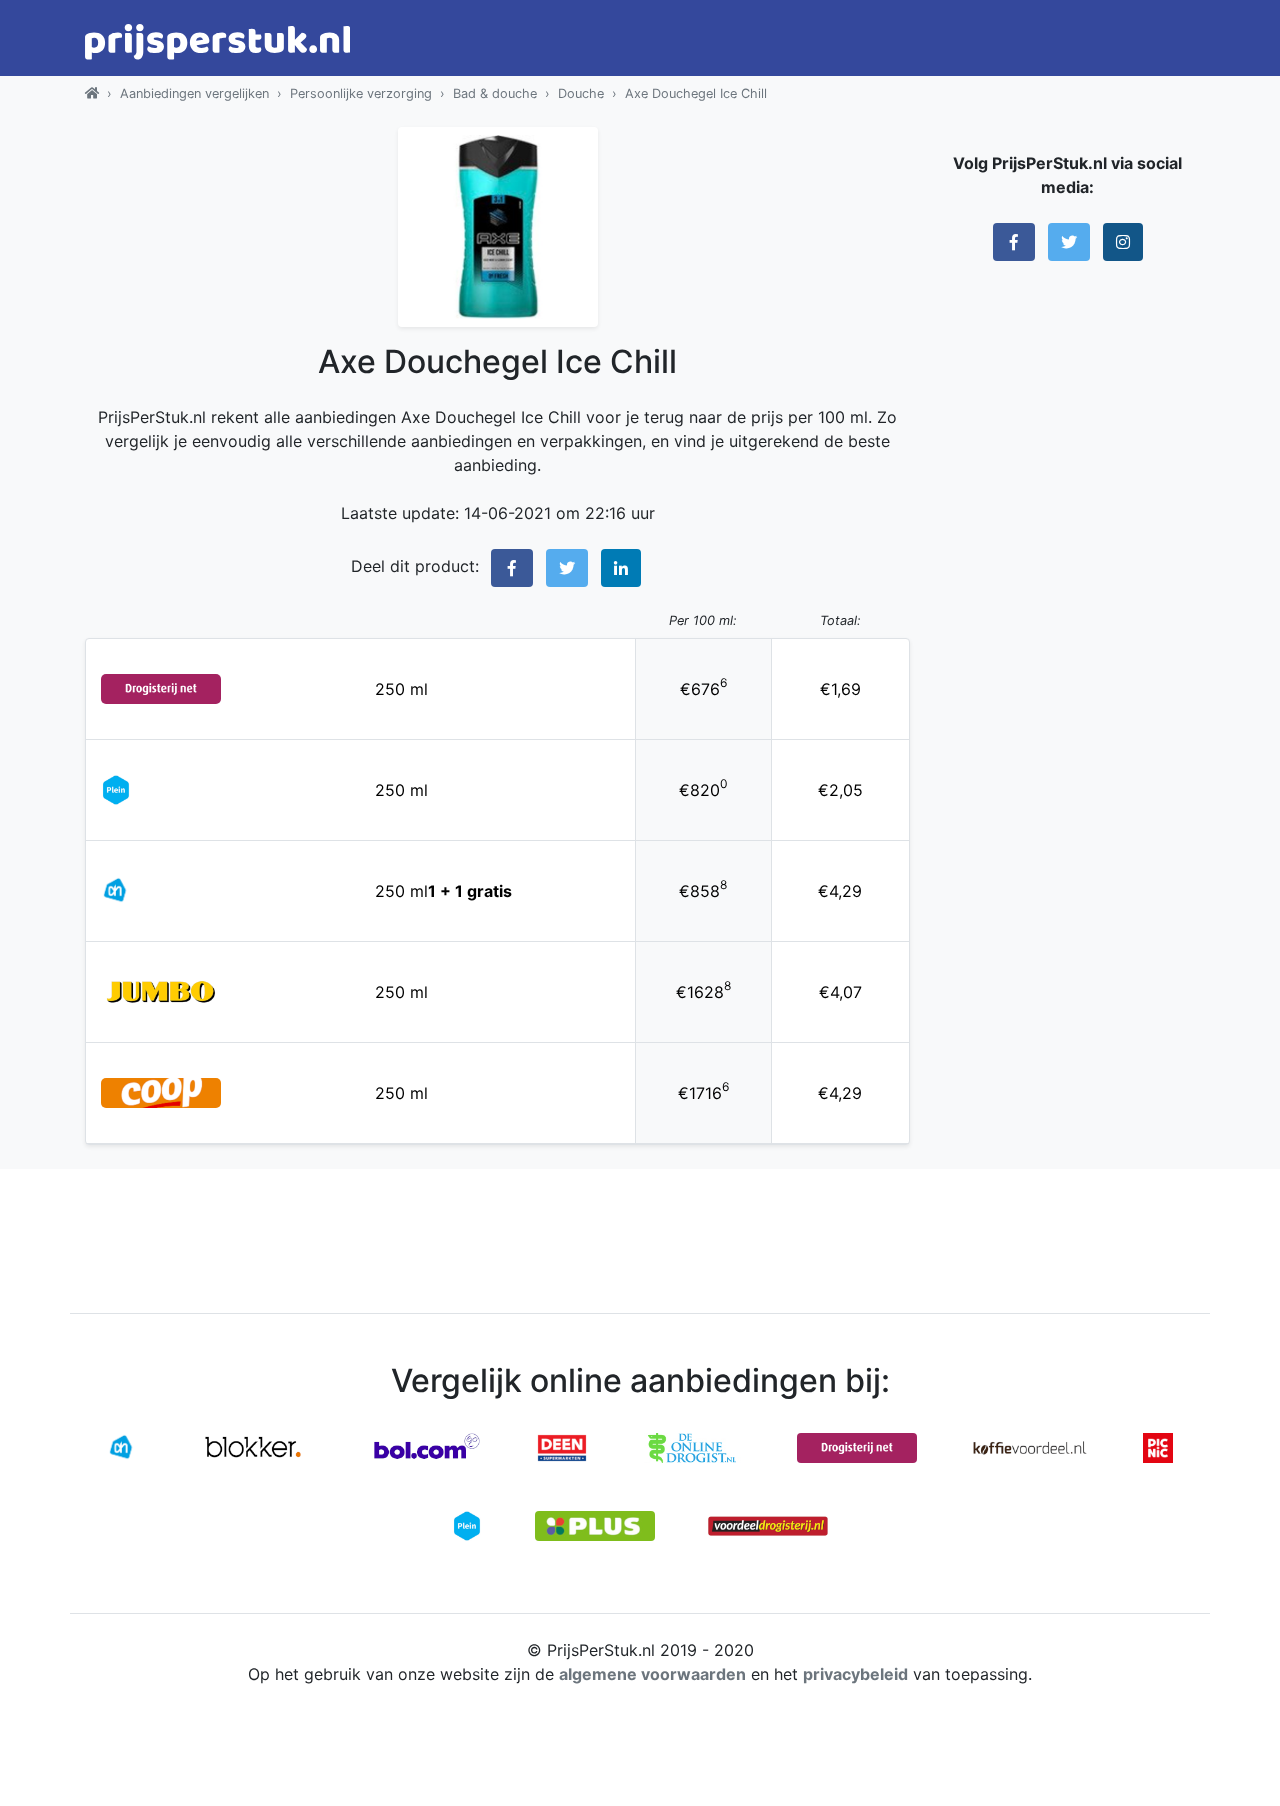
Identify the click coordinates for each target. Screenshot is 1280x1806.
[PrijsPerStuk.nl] (92, 93)
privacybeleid (855, 1674)
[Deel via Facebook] (512, 568)
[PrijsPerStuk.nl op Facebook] (1014, 242)
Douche (581, 93)
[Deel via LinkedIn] (621, 568)
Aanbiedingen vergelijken (194, 93)
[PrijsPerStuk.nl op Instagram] (1123, 242)
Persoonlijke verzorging (361, 93)
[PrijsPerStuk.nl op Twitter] (1069, 242)
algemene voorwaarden (652, 1674)
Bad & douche (495, 93)
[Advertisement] (1067, 585)
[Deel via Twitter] (567, 568)
